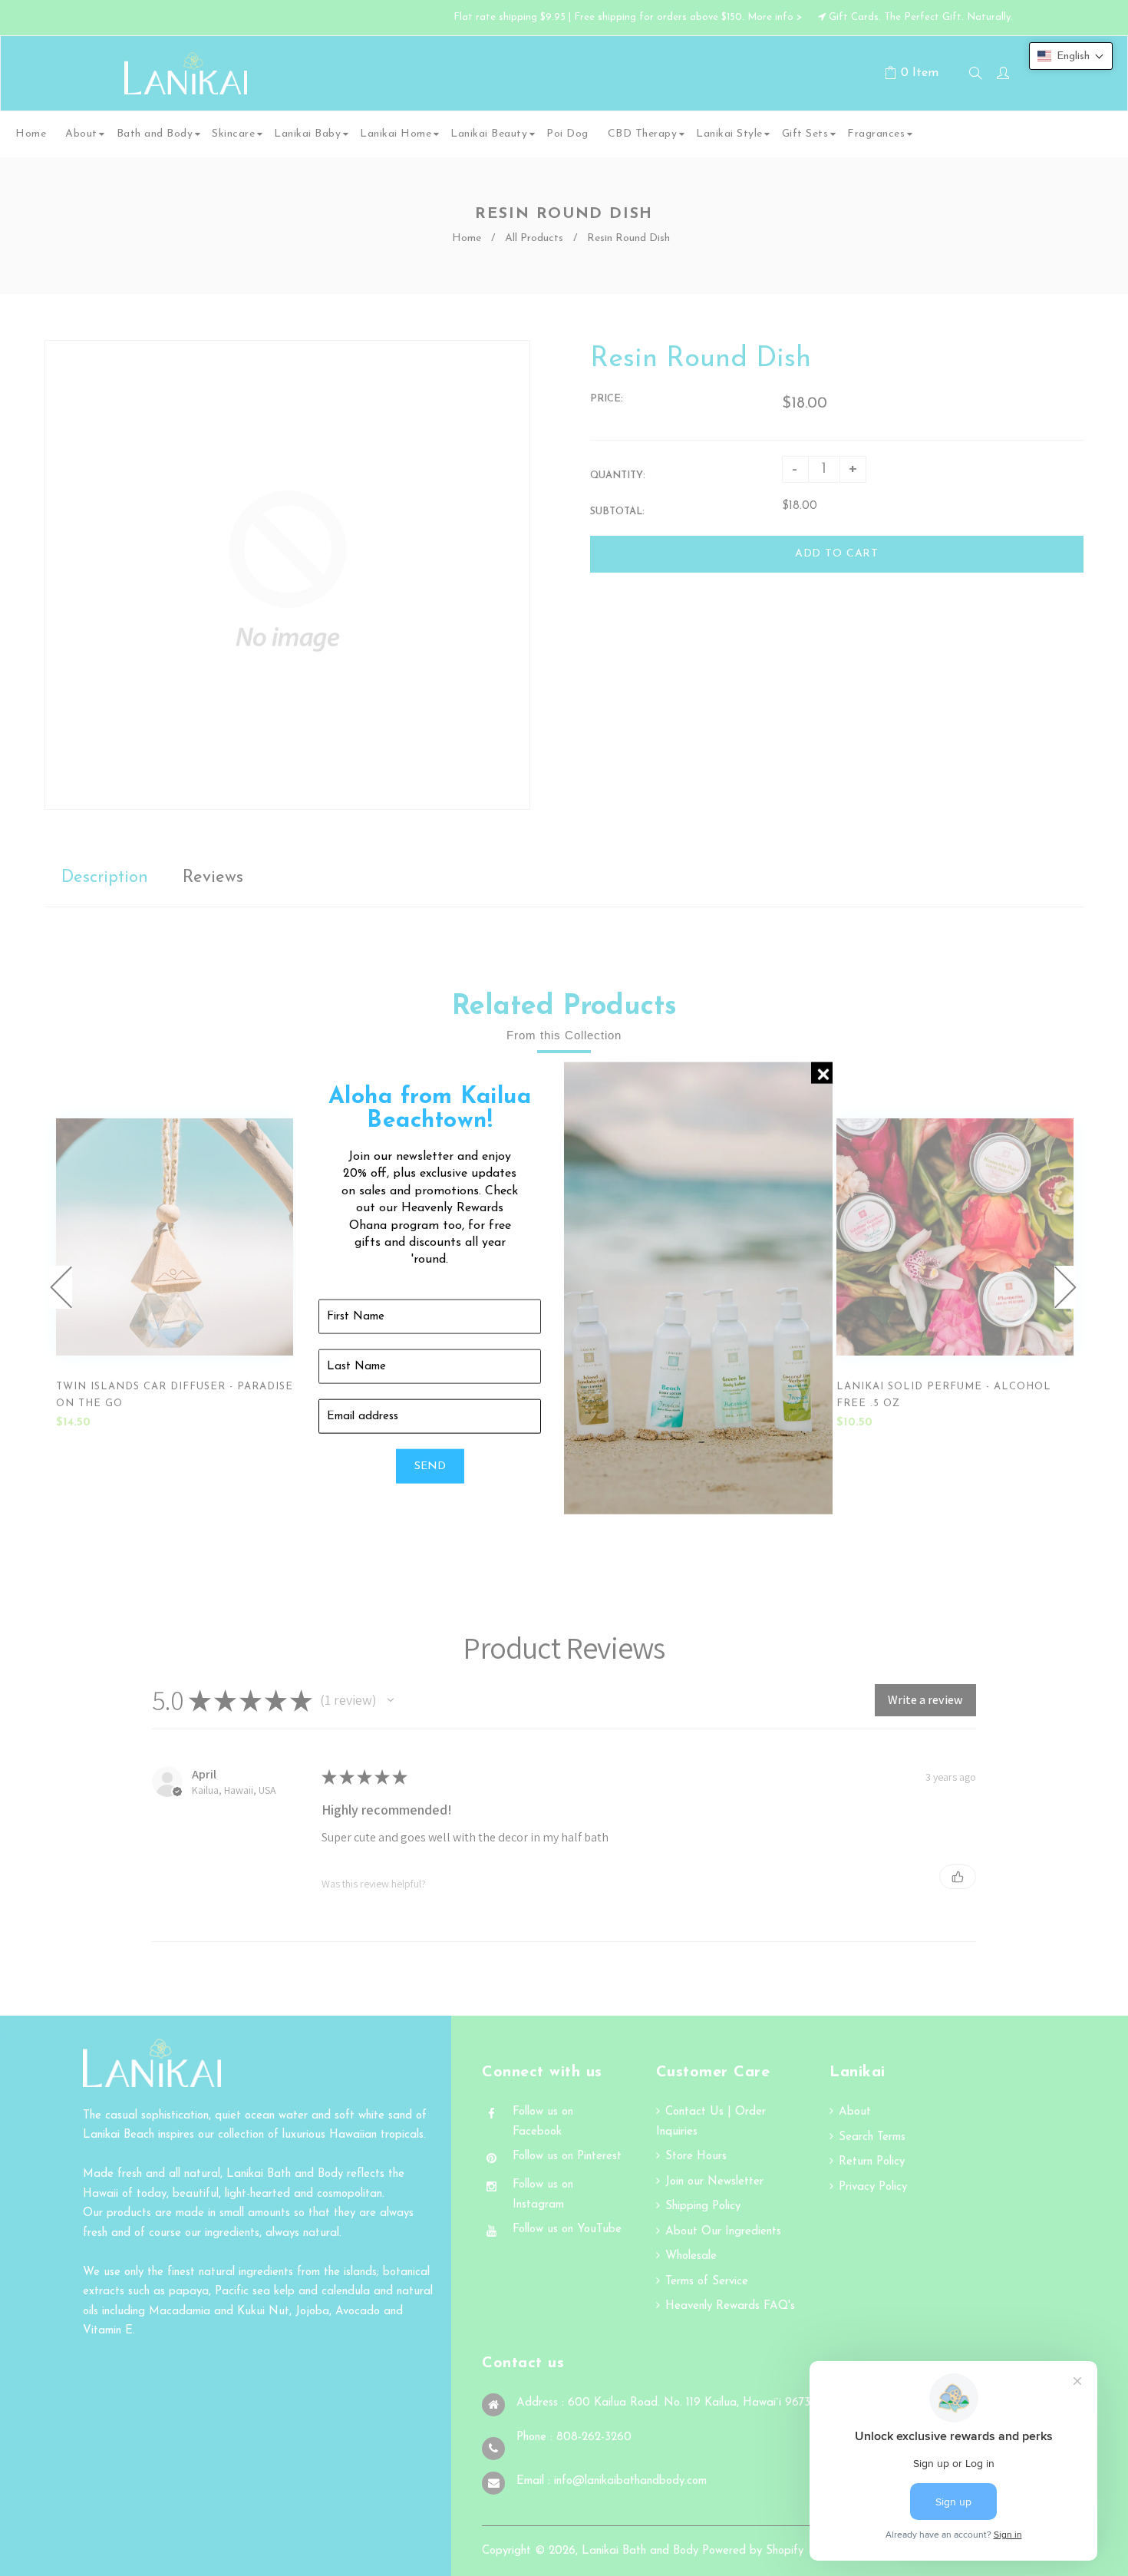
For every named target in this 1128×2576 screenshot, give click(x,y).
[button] (1071, 56)
